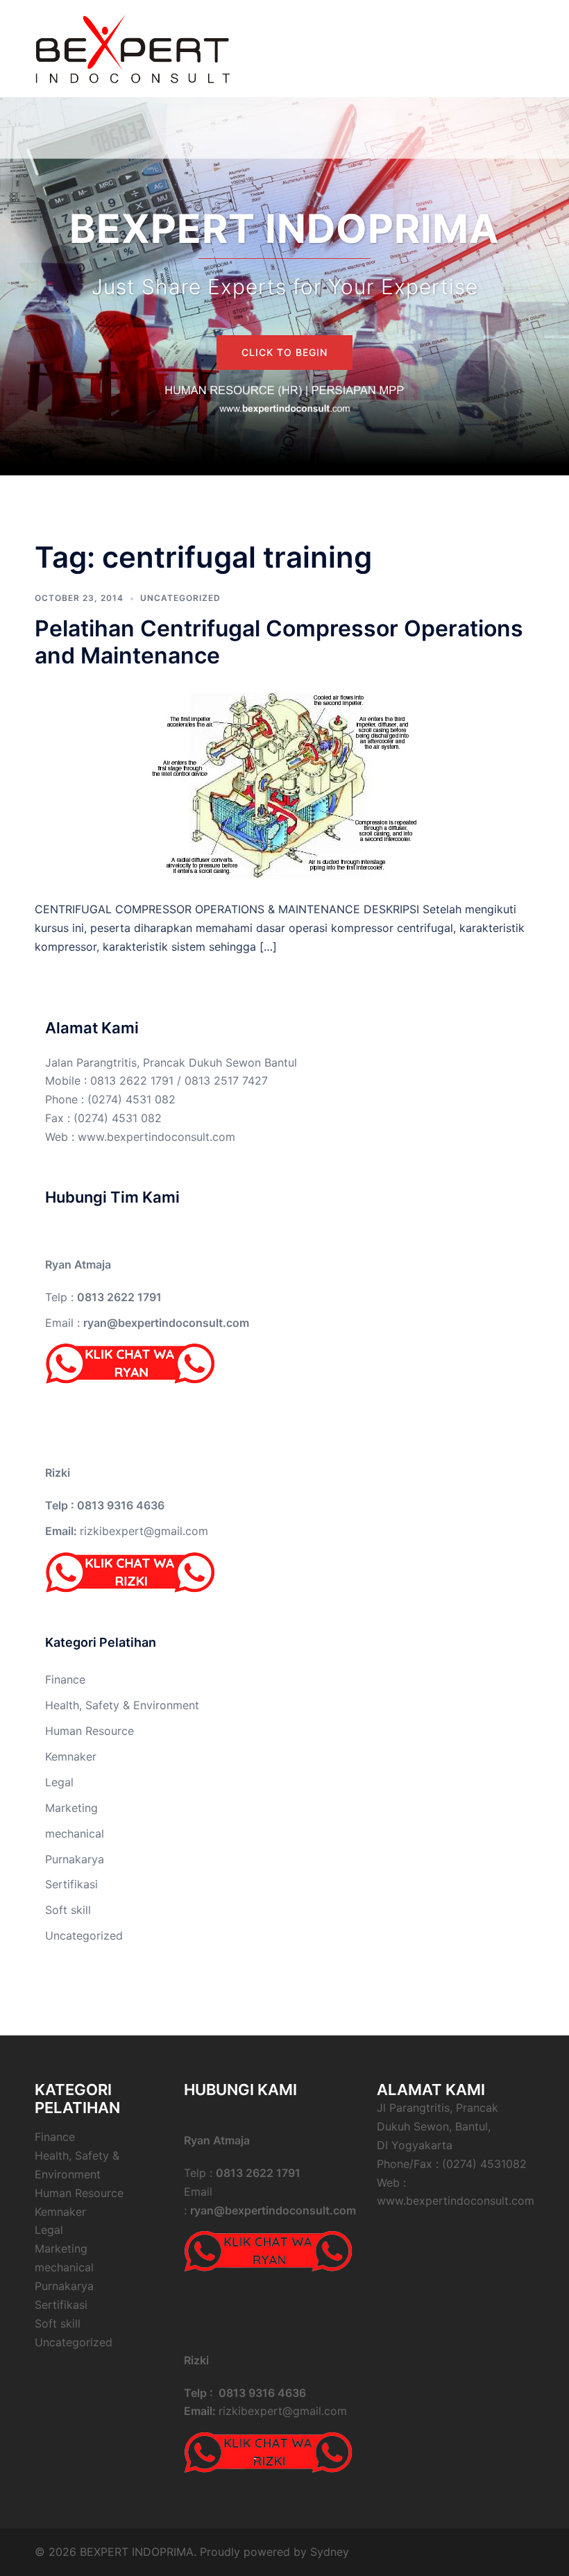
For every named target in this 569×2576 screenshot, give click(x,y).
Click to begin (284, 352)
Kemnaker (71, 1756)
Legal (59, 1782)
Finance (65, 1679)
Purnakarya (75, 1859)
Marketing (71, 1808)
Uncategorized (180, 598)
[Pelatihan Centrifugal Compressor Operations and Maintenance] (285, 783)
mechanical (75, 1833)
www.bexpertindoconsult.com (156, 1137)
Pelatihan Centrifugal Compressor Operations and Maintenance (279, 642)
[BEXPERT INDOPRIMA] (132, 47)
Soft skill (68, 1910)
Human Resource (90, 1731)
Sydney (330, 2552)
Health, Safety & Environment (122, 1705)
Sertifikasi (71, 1884)
